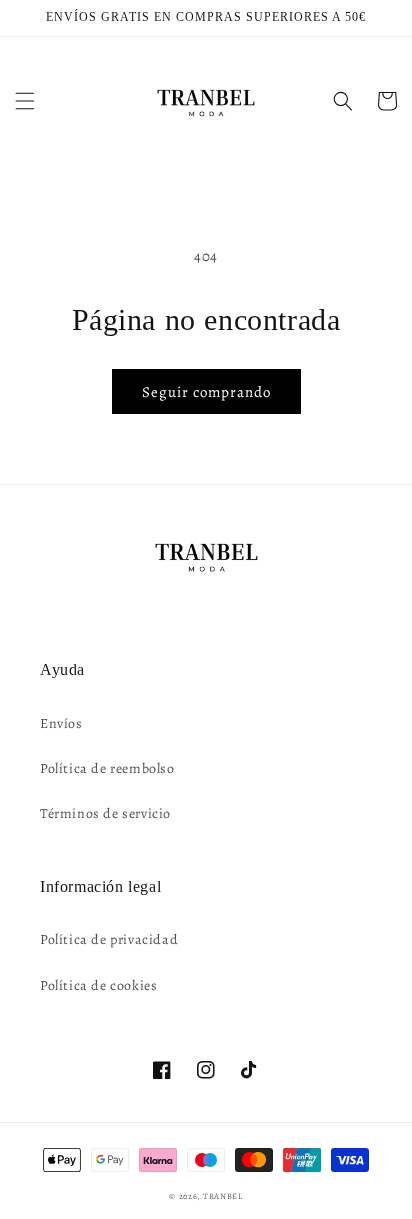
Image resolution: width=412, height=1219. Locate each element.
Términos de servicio (105, 813)
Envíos (61, 723)
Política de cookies (98, 985)
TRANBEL (223, 1196)
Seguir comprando (206, 392)
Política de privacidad (109, 939)
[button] (25, 101)
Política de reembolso (107, 768)
